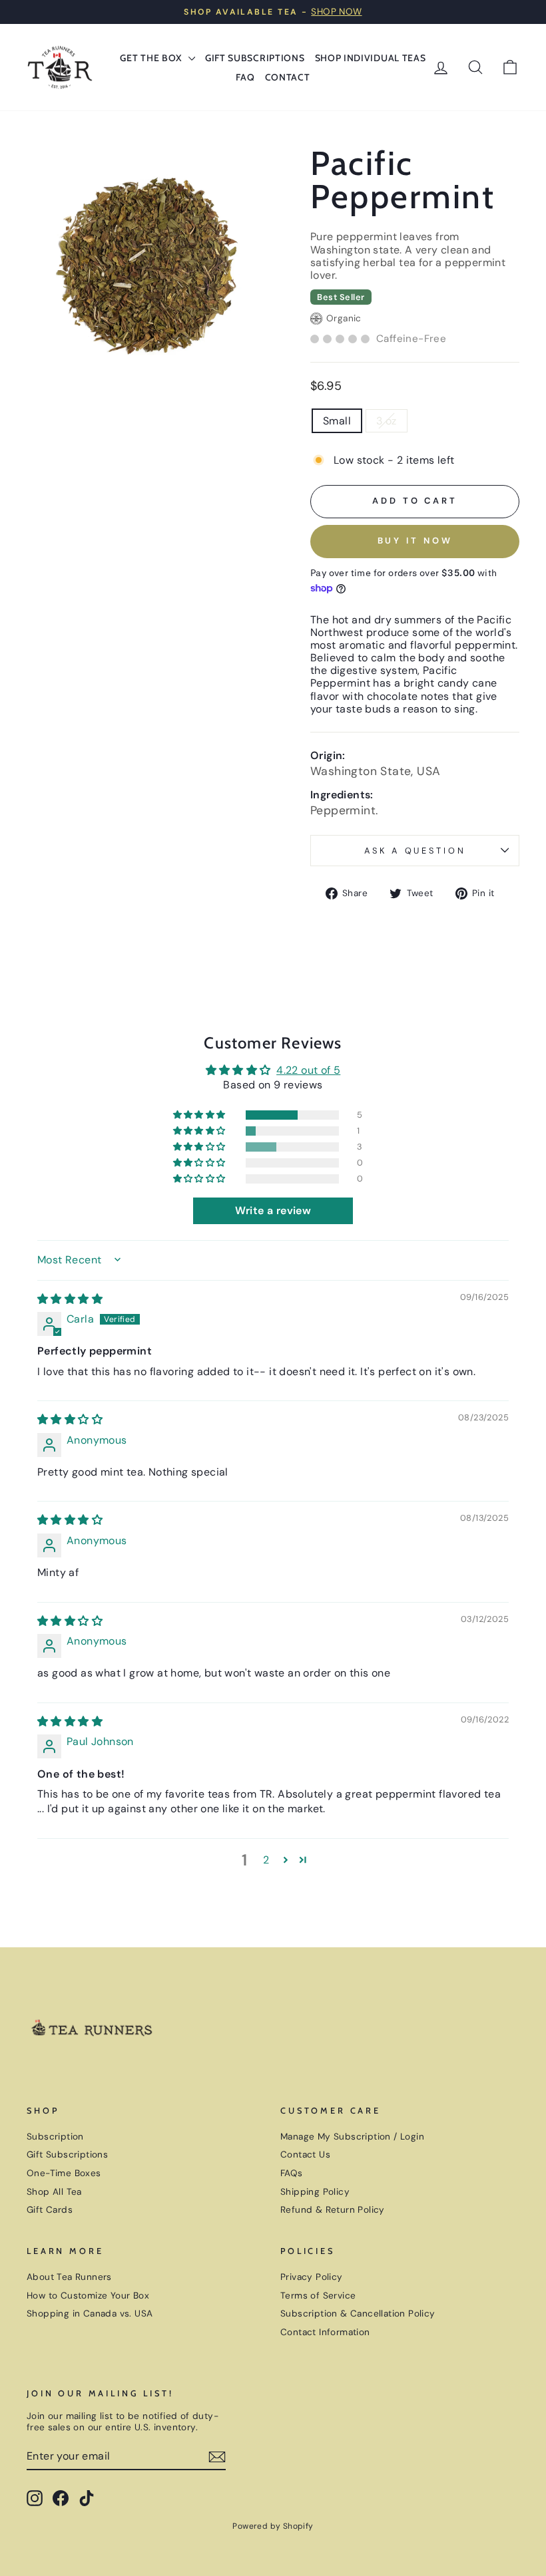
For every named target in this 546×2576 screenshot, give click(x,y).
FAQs (292, 2173)
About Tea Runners (69, 2277)
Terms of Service (318, 2296)
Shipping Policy (315, 2192)
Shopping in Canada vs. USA (90, 2314)
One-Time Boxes (64, 2173)
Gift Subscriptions (255, 58)
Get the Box (152, 58)
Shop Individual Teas (371, 58)
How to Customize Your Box (88, 2296)
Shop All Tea (54, 2192)
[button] (200, 1115)
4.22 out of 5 (308, 1070)
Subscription (55, 2137)
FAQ (245, 77)
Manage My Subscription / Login (352, 2137)
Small (337, 421)
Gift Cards (50, 2210)
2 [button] (266, 1860)
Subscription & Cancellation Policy (358, 2314)
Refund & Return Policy (333, 2210)
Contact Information (325, 2332)
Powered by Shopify (273, 2526)
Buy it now (415, 541)
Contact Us (305, 2155)
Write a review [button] (273, 1210)
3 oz (387, 421)
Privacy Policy (312, 2277)
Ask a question (415, 851)
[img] (70, 1299)
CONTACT (288, 77)
